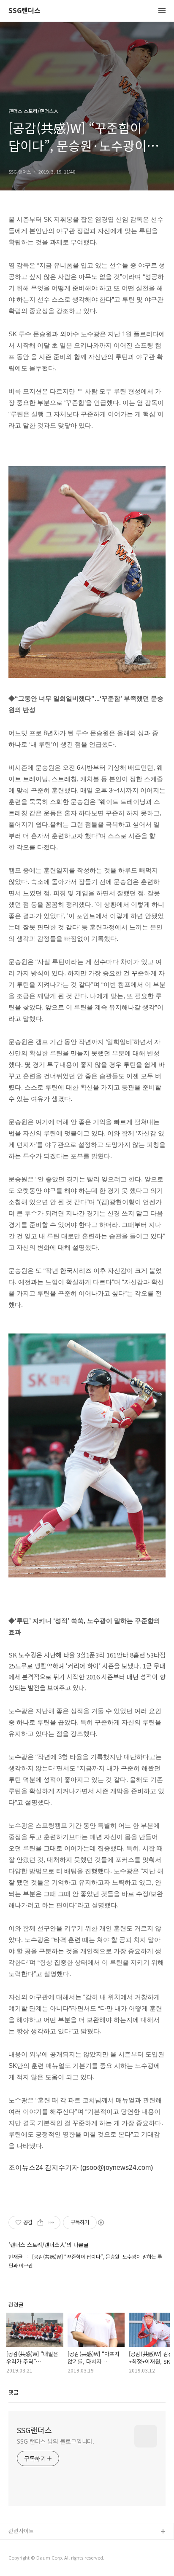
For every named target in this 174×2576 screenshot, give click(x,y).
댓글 (14, 2392)
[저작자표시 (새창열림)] (101, 2223)
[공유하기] (40, 2223)
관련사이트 (21, 2531)
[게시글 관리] (51, 2223)
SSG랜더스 (24, 11)
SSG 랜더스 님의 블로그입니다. (56, 2441)
